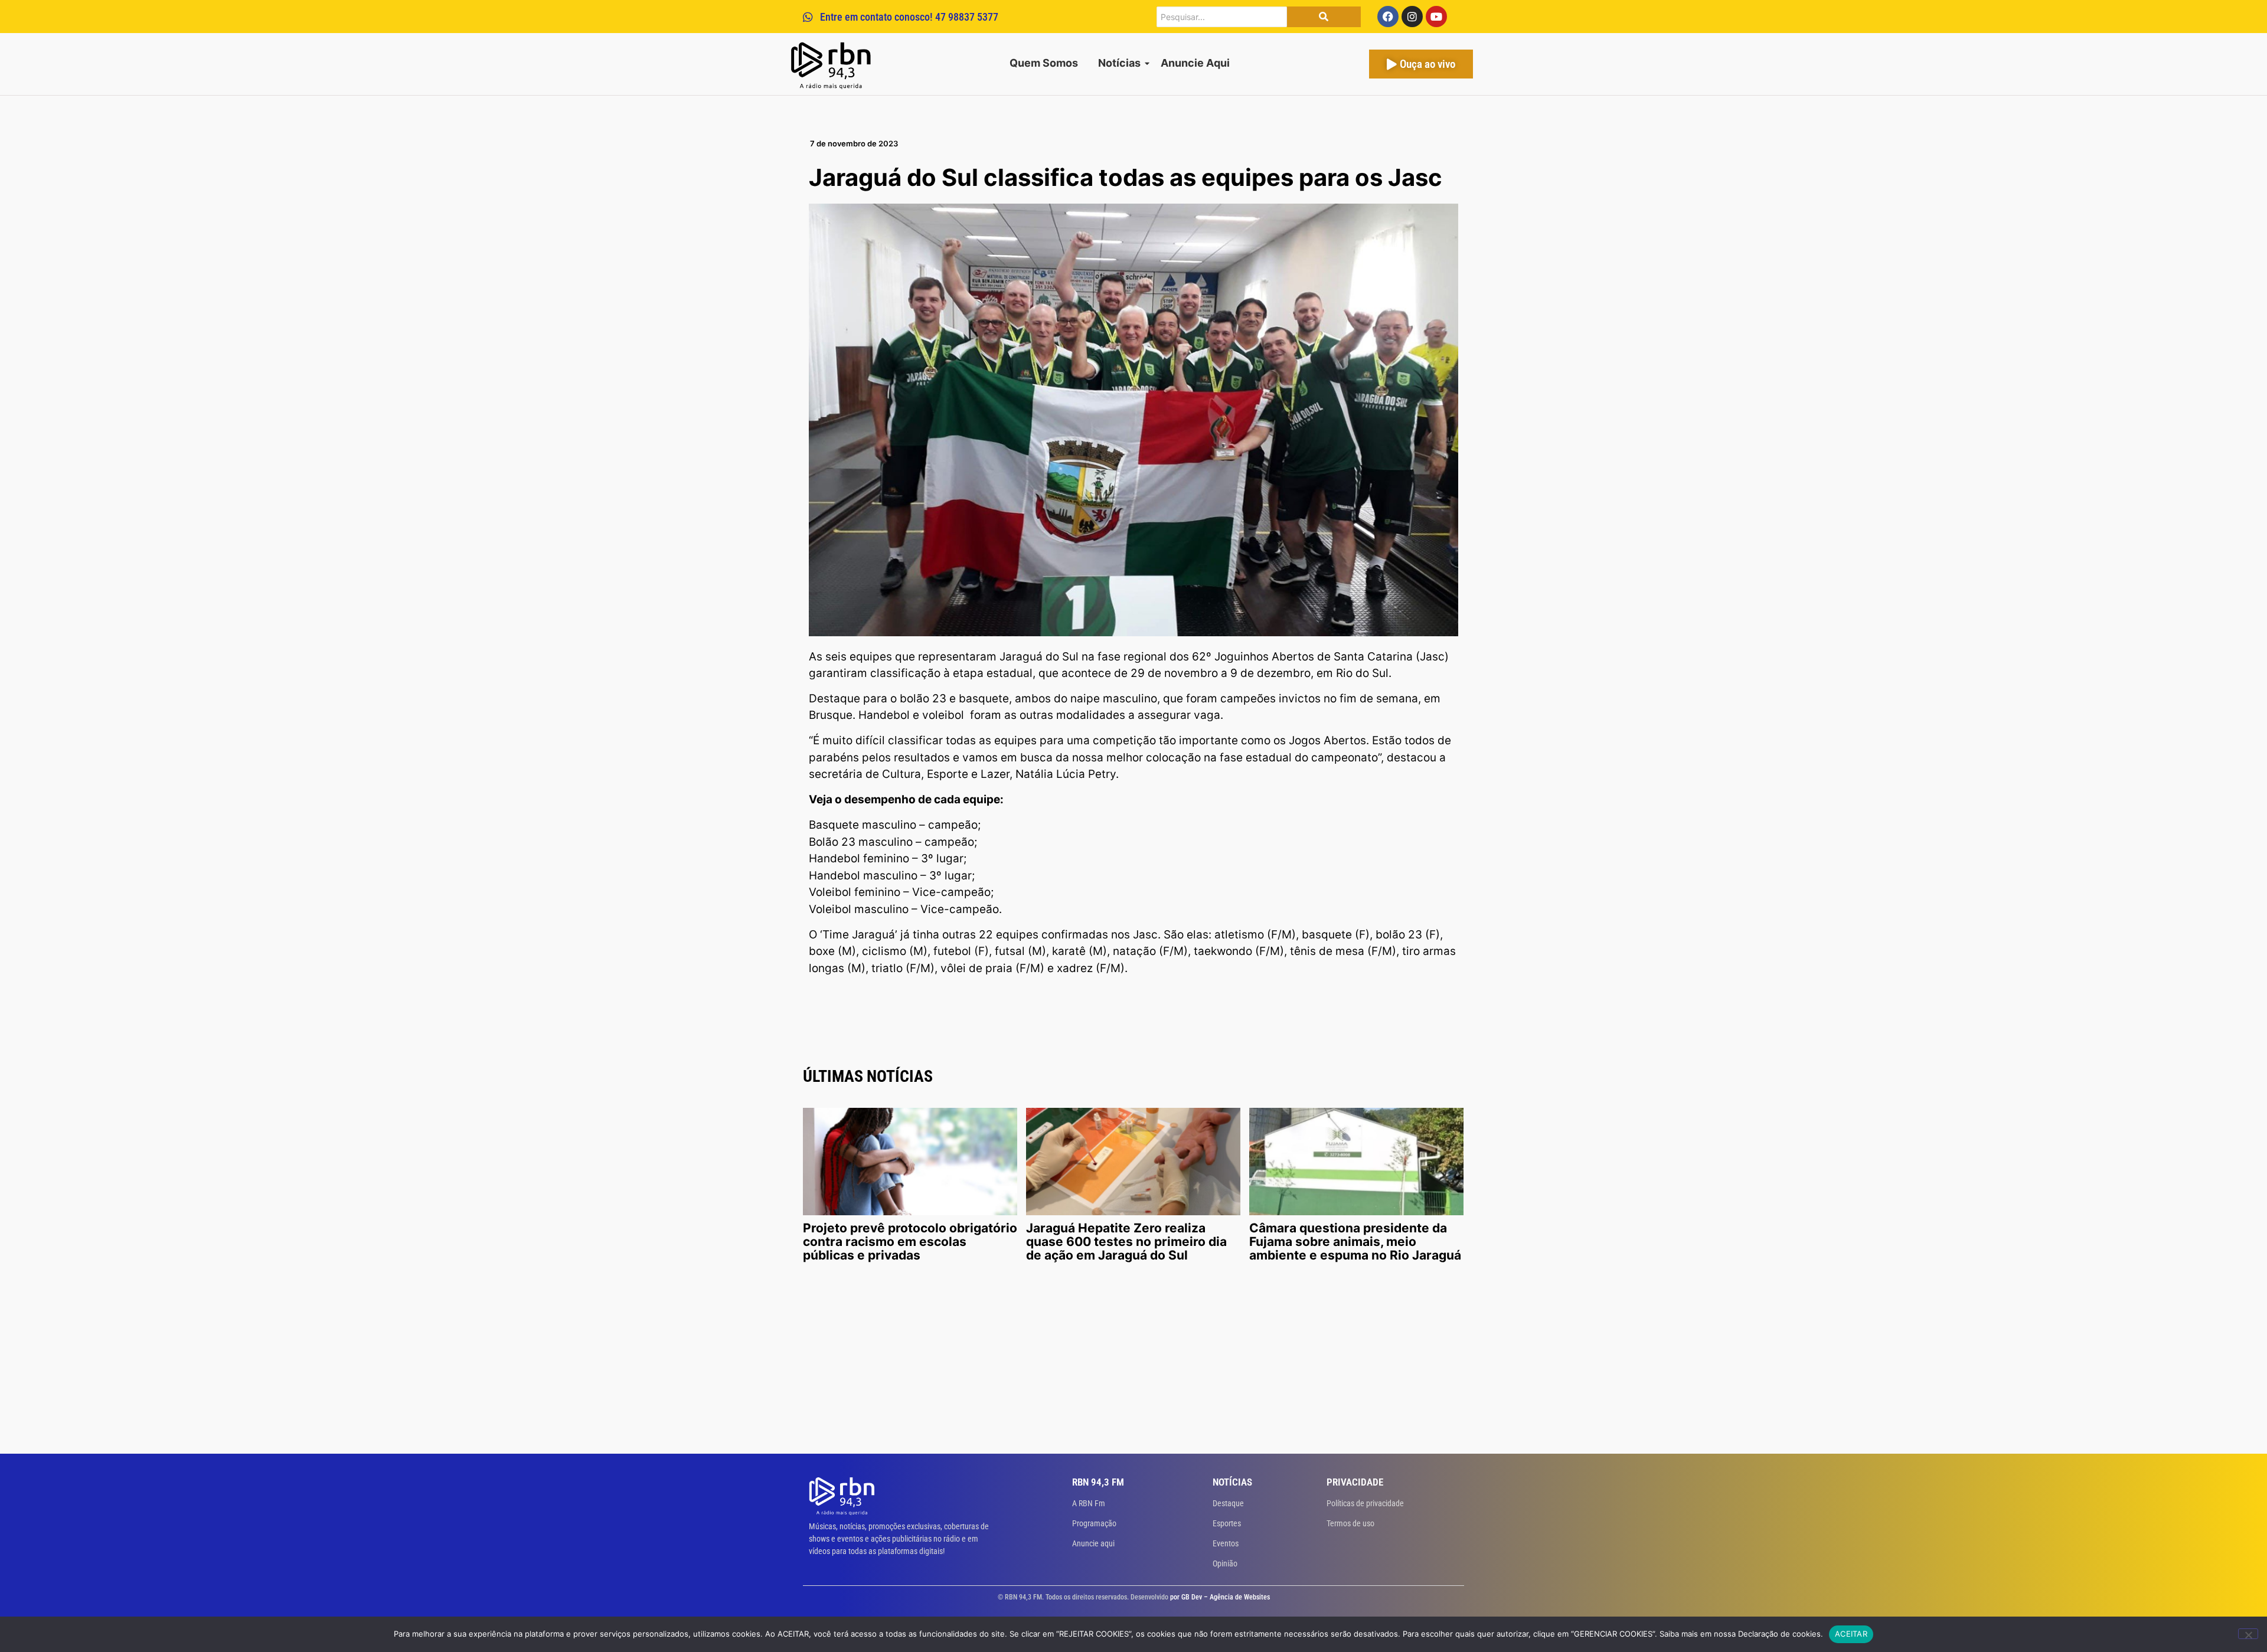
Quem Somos (1044, 63)
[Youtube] (1436, 17)
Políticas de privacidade (1365, 1503)
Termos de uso (1350, 1523)
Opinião (1225, 1563)
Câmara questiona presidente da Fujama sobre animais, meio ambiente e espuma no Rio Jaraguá (1355, 1242)
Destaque (1228, 1503)
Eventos (1226, 1543)
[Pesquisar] (1324, 17)
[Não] (2248, 1634)
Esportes (1227, 1523)
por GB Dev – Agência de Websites (1220, 1597)
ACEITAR (1851, 1634)
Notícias (1119, 63)
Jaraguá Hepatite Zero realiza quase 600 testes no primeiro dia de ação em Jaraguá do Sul (1126, 1242)
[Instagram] (1412, 17)
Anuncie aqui (1093, 1543)
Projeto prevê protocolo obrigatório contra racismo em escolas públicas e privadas (910, 1242)
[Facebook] (1388, 17)
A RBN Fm (1089, 1503)
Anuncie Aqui (1195, 63)
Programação (1094, 1523)
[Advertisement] (1133, 1365)
